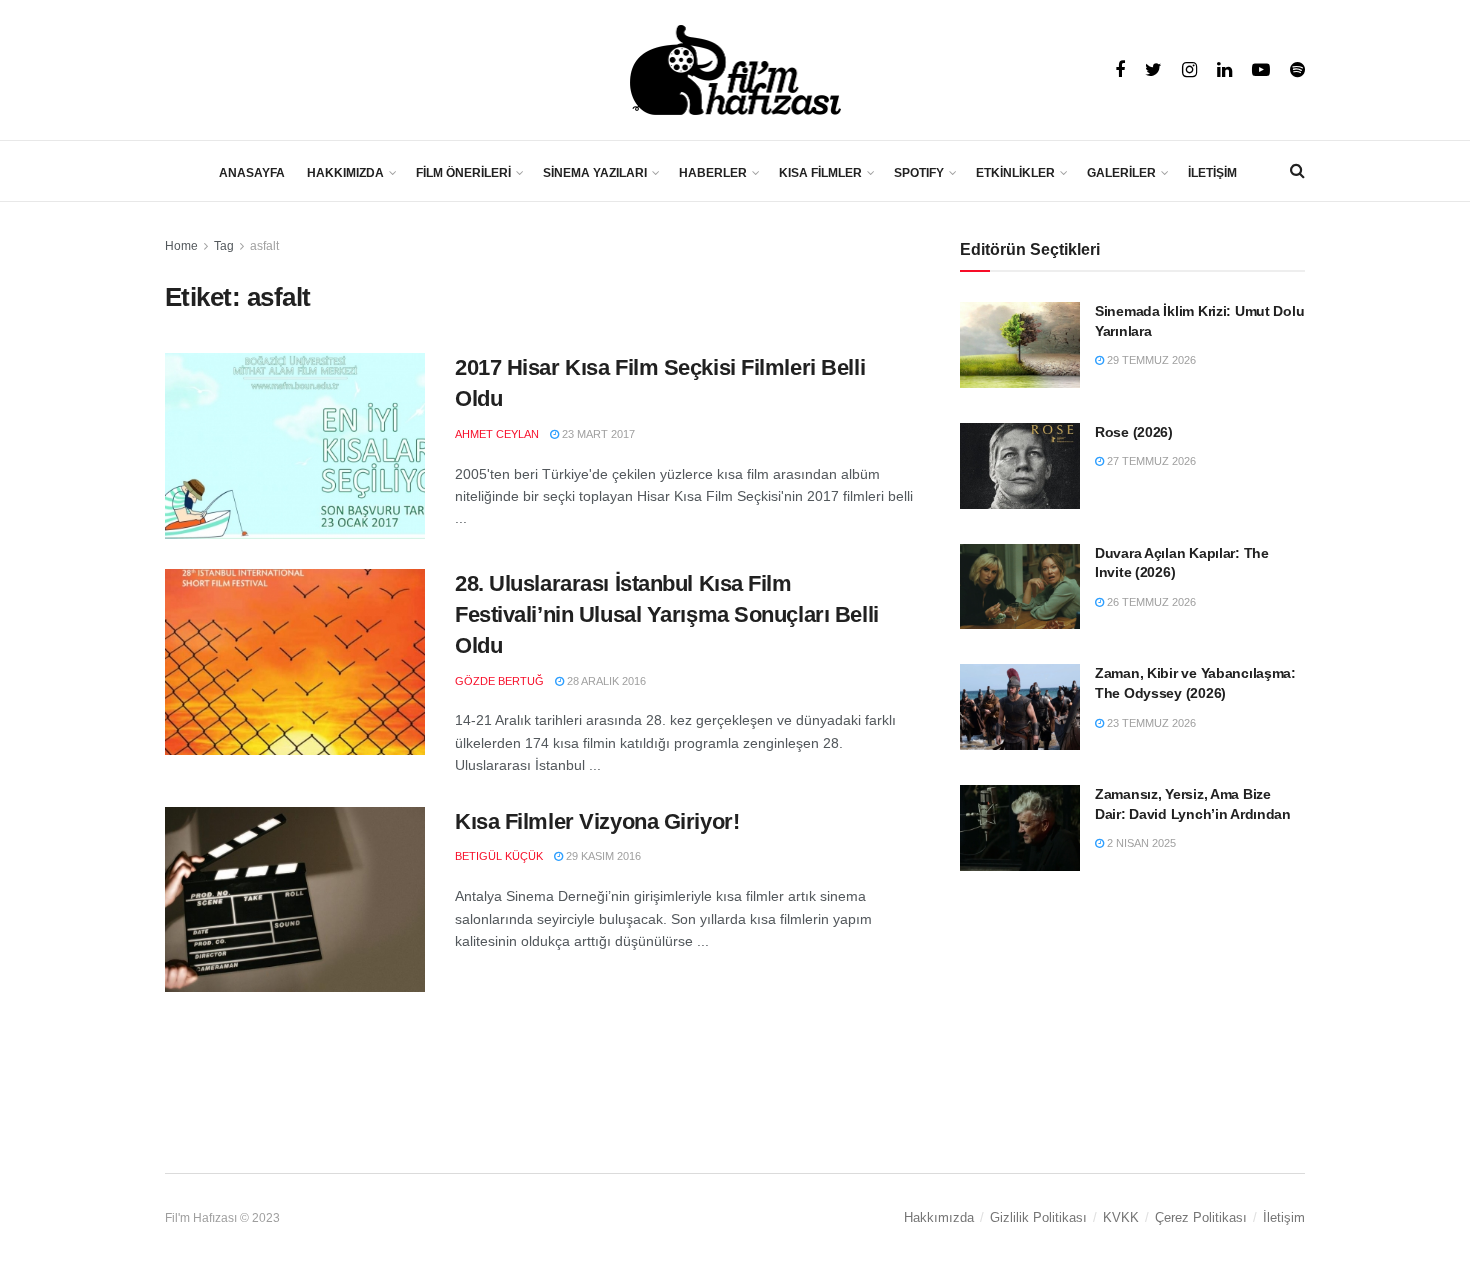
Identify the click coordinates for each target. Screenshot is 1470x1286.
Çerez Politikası (1201, 1217)
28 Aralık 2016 (605, 681)
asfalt (264, 246)
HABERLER (713, 173)
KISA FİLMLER (820, 173)
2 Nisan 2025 (1140, 843)
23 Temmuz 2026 (1150, 723)
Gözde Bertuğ (499, 681)
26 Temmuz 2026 (1150, 602)
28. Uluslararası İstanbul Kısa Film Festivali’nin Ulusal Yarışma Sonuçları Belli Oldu (667, 614)
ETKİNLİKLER (1015, 173)
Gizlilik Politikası (1038, 1217)
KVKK (1121, 1217)
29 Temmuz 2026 (1150, 360)
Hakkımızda (939, 1217)
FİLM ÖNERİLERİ (463, 173)
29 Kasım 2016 (602, 856)
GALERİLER (1121, 173)
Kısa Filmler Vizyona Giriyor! (597, 821)
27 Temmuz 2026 (1150, 461)
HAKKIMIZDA (345, 173)
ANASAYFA (252, 173)
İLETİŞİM (1212, 173)
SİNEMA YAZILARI (595, 173)
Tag (224, 246)
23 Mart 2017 (597, 434)
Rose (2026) (1134, 432)
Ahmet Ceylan (497, 434)
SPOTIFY (919, 173)
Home (181, 246)
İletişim (1284, 1217)
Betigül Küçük (499, 856)
